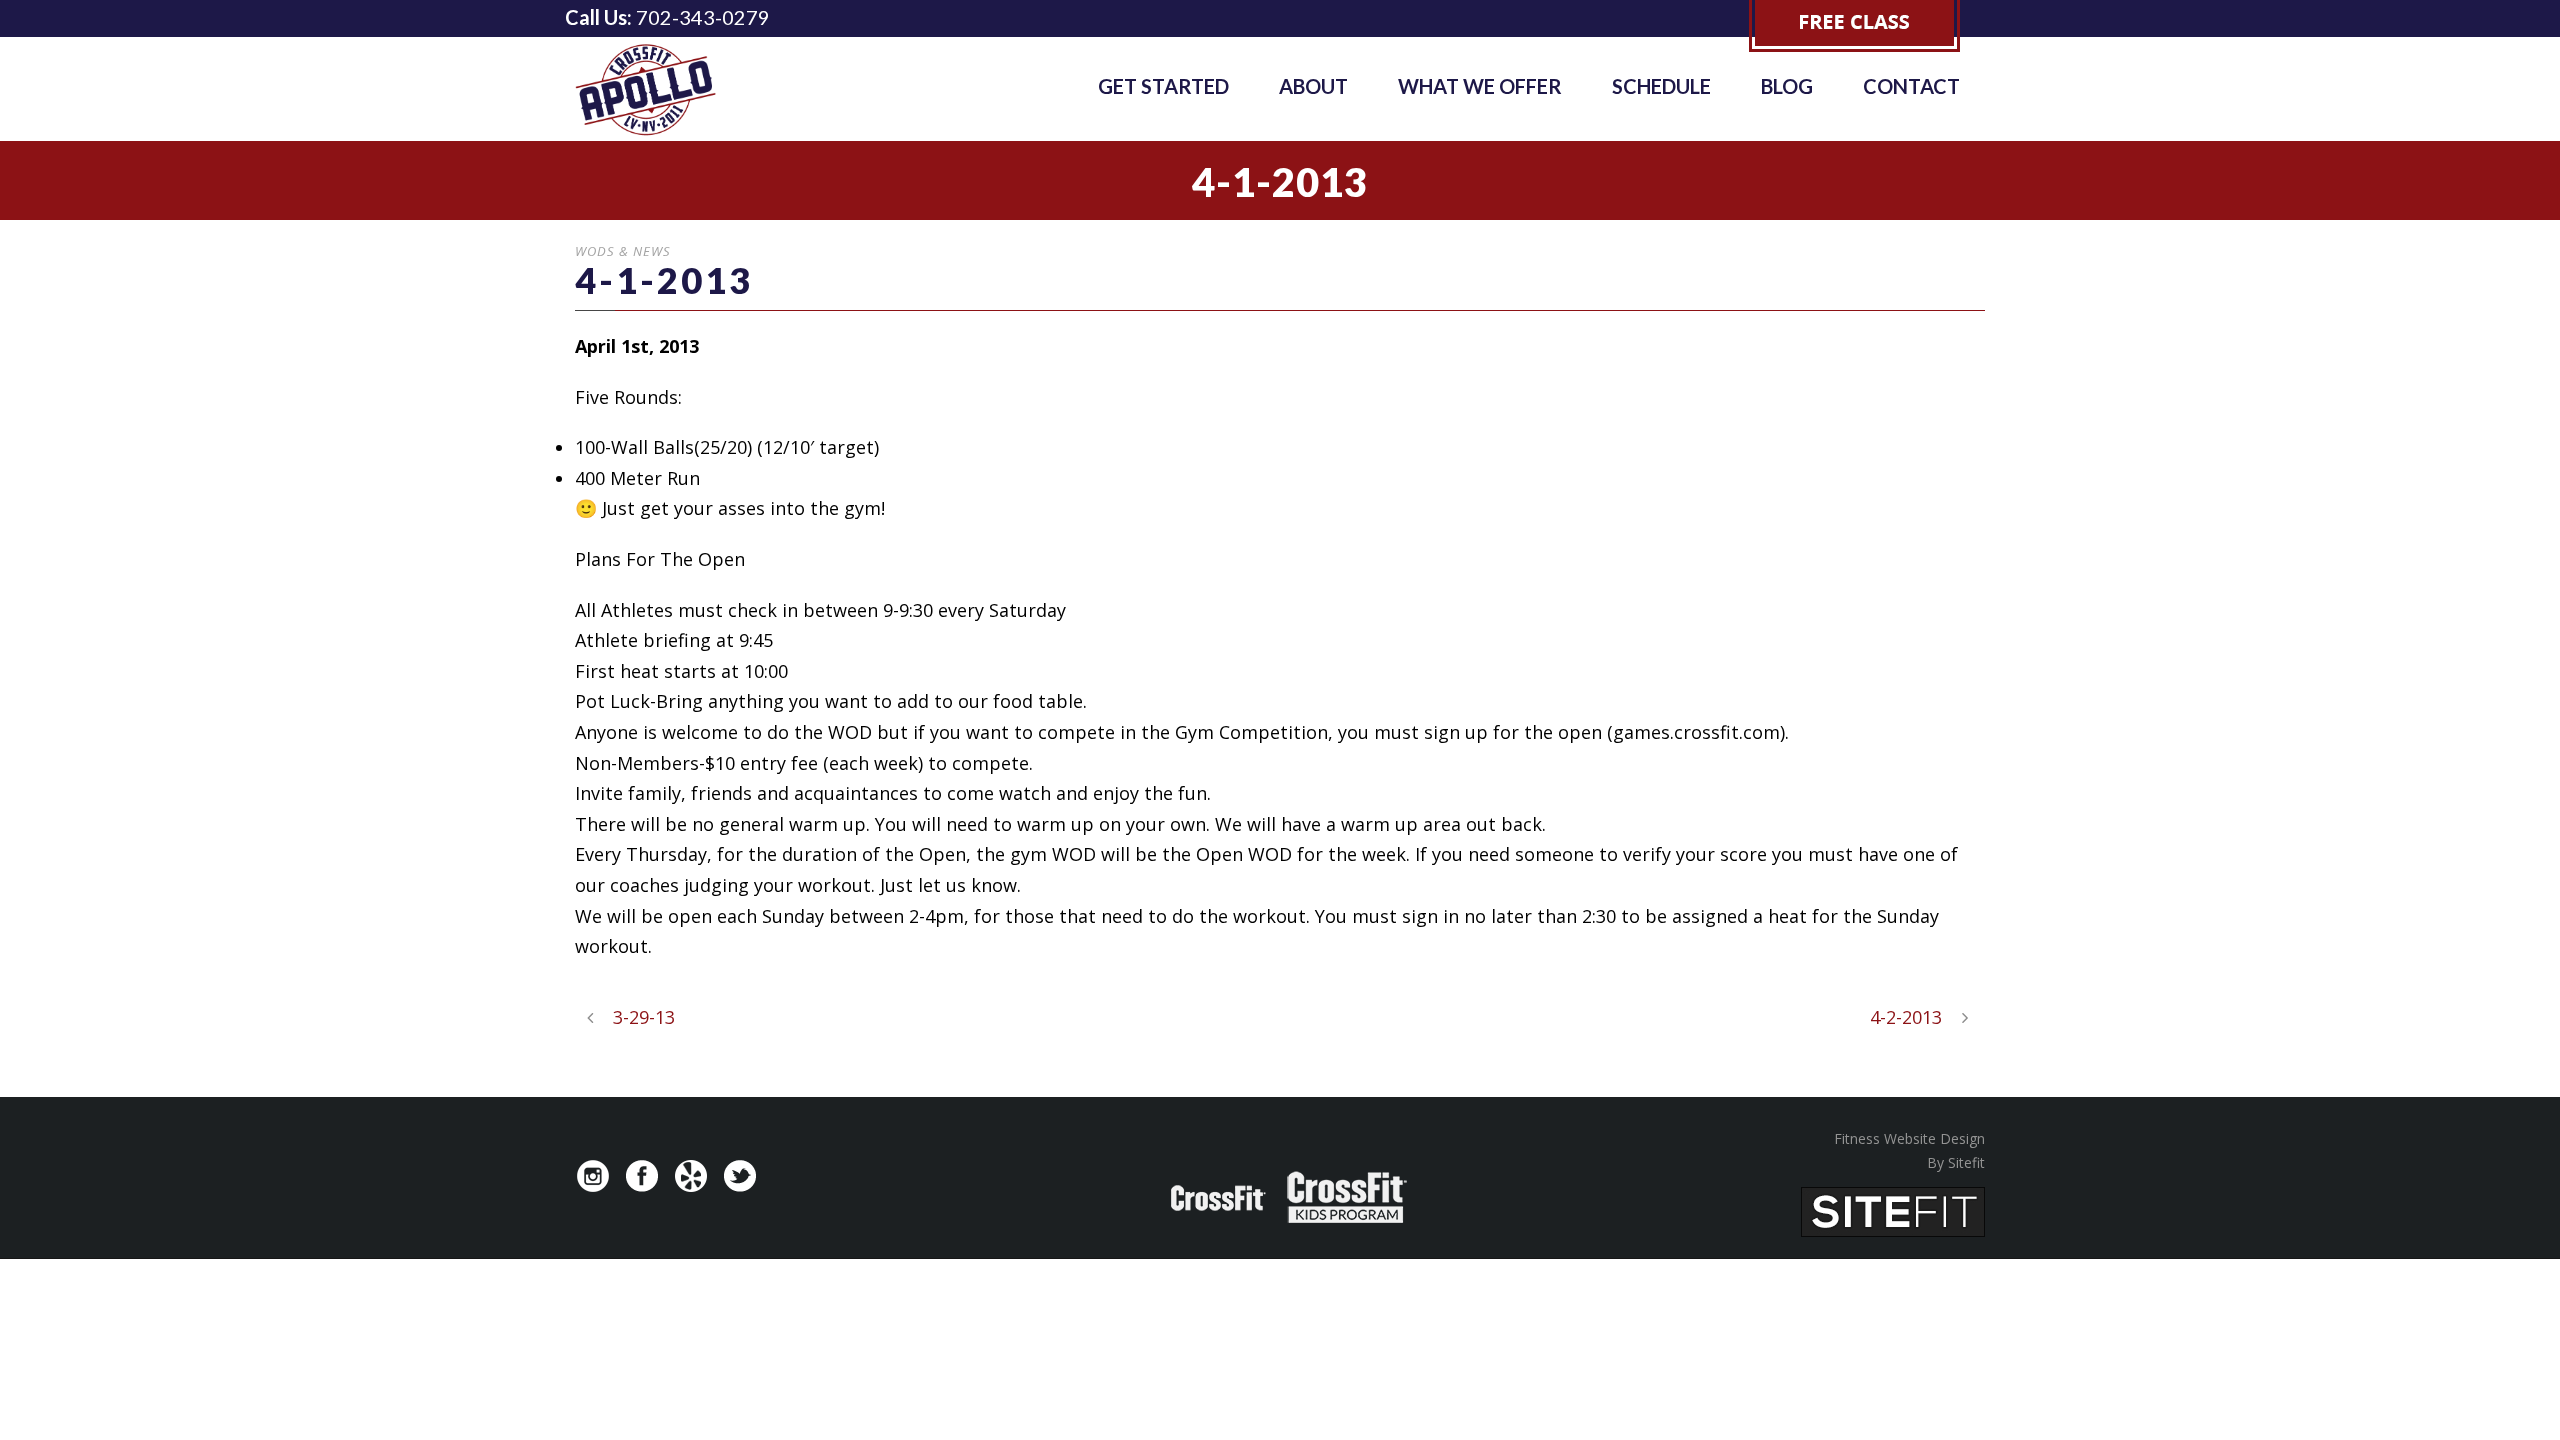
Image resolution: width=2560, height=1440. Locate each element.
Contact (1911, 86)
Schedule (1661, 86)
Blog (1787, 86)
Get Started (1163, 86)
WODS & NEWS (623, 251)
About (1313, 86)
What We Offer (1480, 86)
